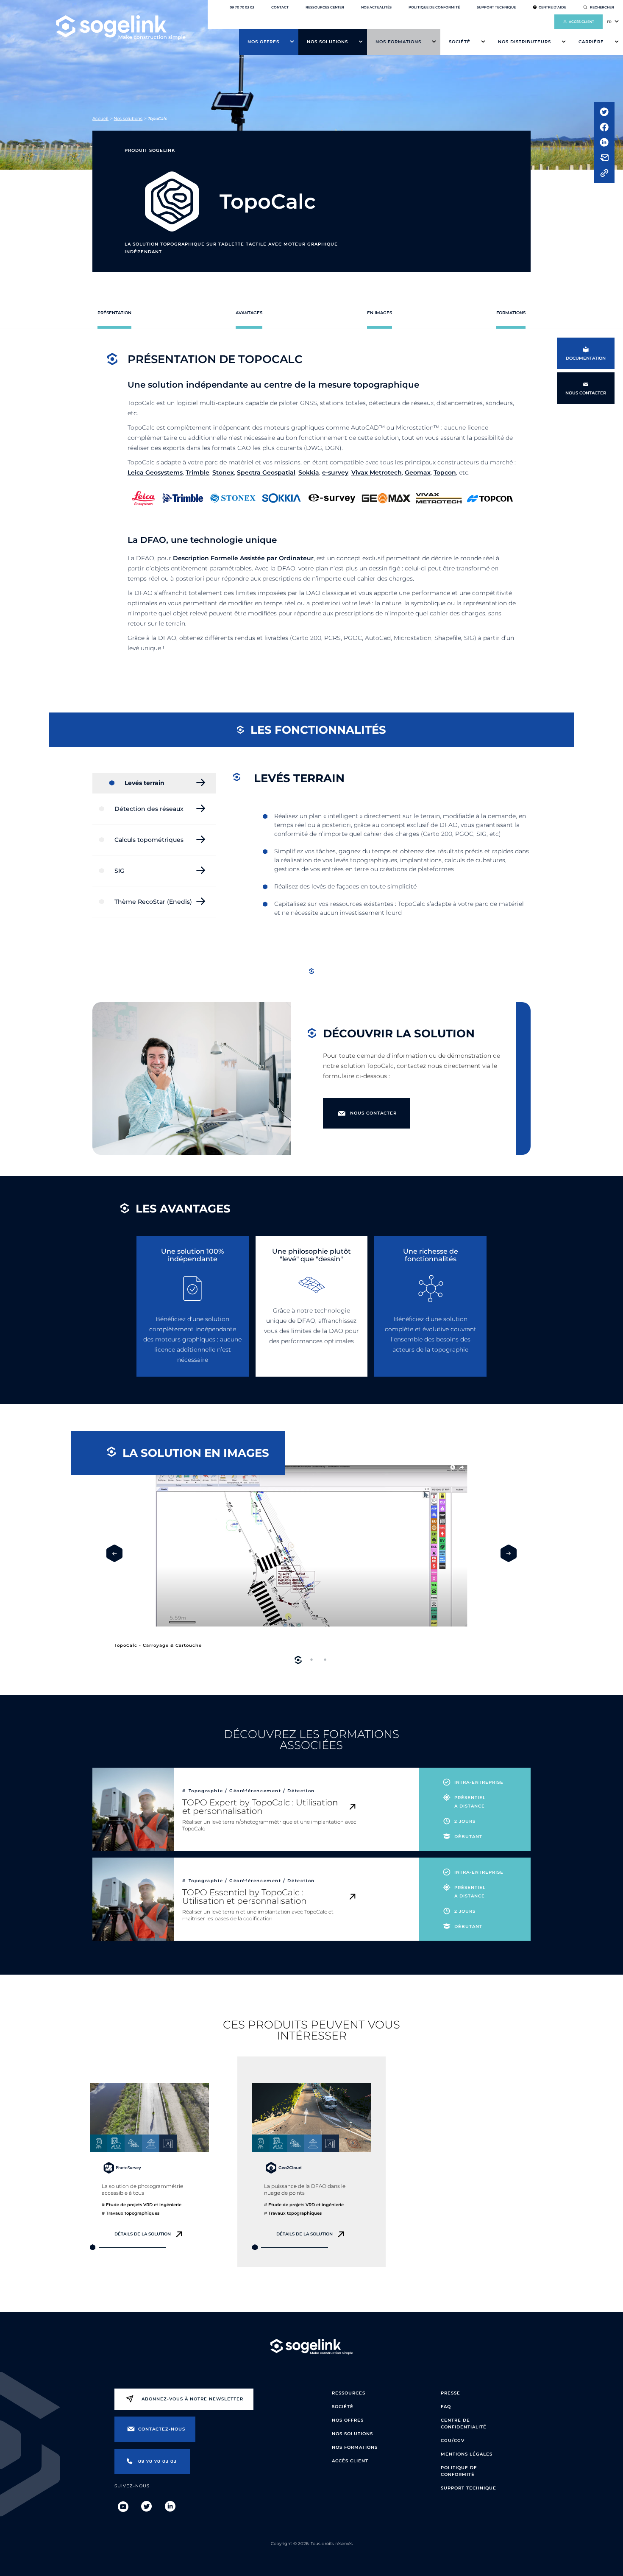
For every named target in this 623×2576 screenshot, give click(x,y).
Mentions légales (467, 2454)
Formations (511, 313)
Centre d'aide (552, 7)
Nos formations (398, 42)
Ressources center (325, 7)
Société (460, 42)
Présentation (114, 313)
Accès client (581, 22)
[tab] (298, 1660)
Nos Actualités (376, 7)
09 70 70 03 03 (242, 7)
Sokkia (309, 472)
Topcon (445, 472)
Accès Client (350, 2461)
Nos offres (263, 42)
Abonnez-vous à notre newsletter (192, 2399)
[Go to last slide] (114, 1553)
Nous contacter (373, 1113)
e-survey (335, 472)
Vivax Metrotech (377, 472)
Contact (280, 7)
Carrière (591, 42)
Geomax (418, 472)
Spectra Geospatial (266, 472)
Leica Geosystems (155, 472)
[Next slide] (509, 1553)
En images (380, 313)
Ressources (349, 2393)
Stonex (223, 472)
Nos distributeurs (524, 42)
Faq (446, 2407)
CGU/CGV (453, 2440)
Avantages (249, 313)
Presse (451, 2393)
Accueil (100, 119)
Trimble (197, 472)
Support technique (496, 7)
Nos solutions (327, 42)
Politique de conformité (434, 7)
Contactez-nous (162, 2429)
